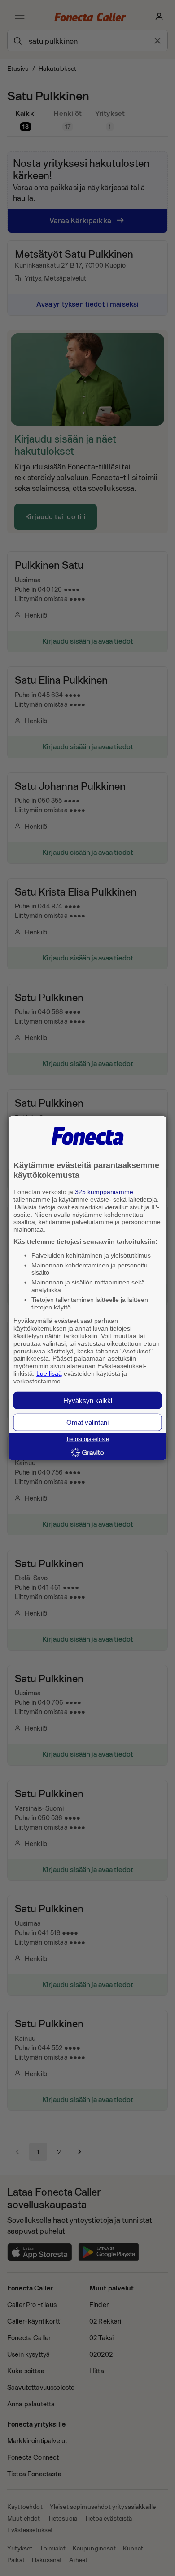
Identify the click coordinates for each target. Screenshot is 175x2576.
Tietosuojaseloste (87, 1439)
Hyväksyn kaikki (88, 1400)
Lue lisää (49, 1373)
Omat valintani (87, 1422)
